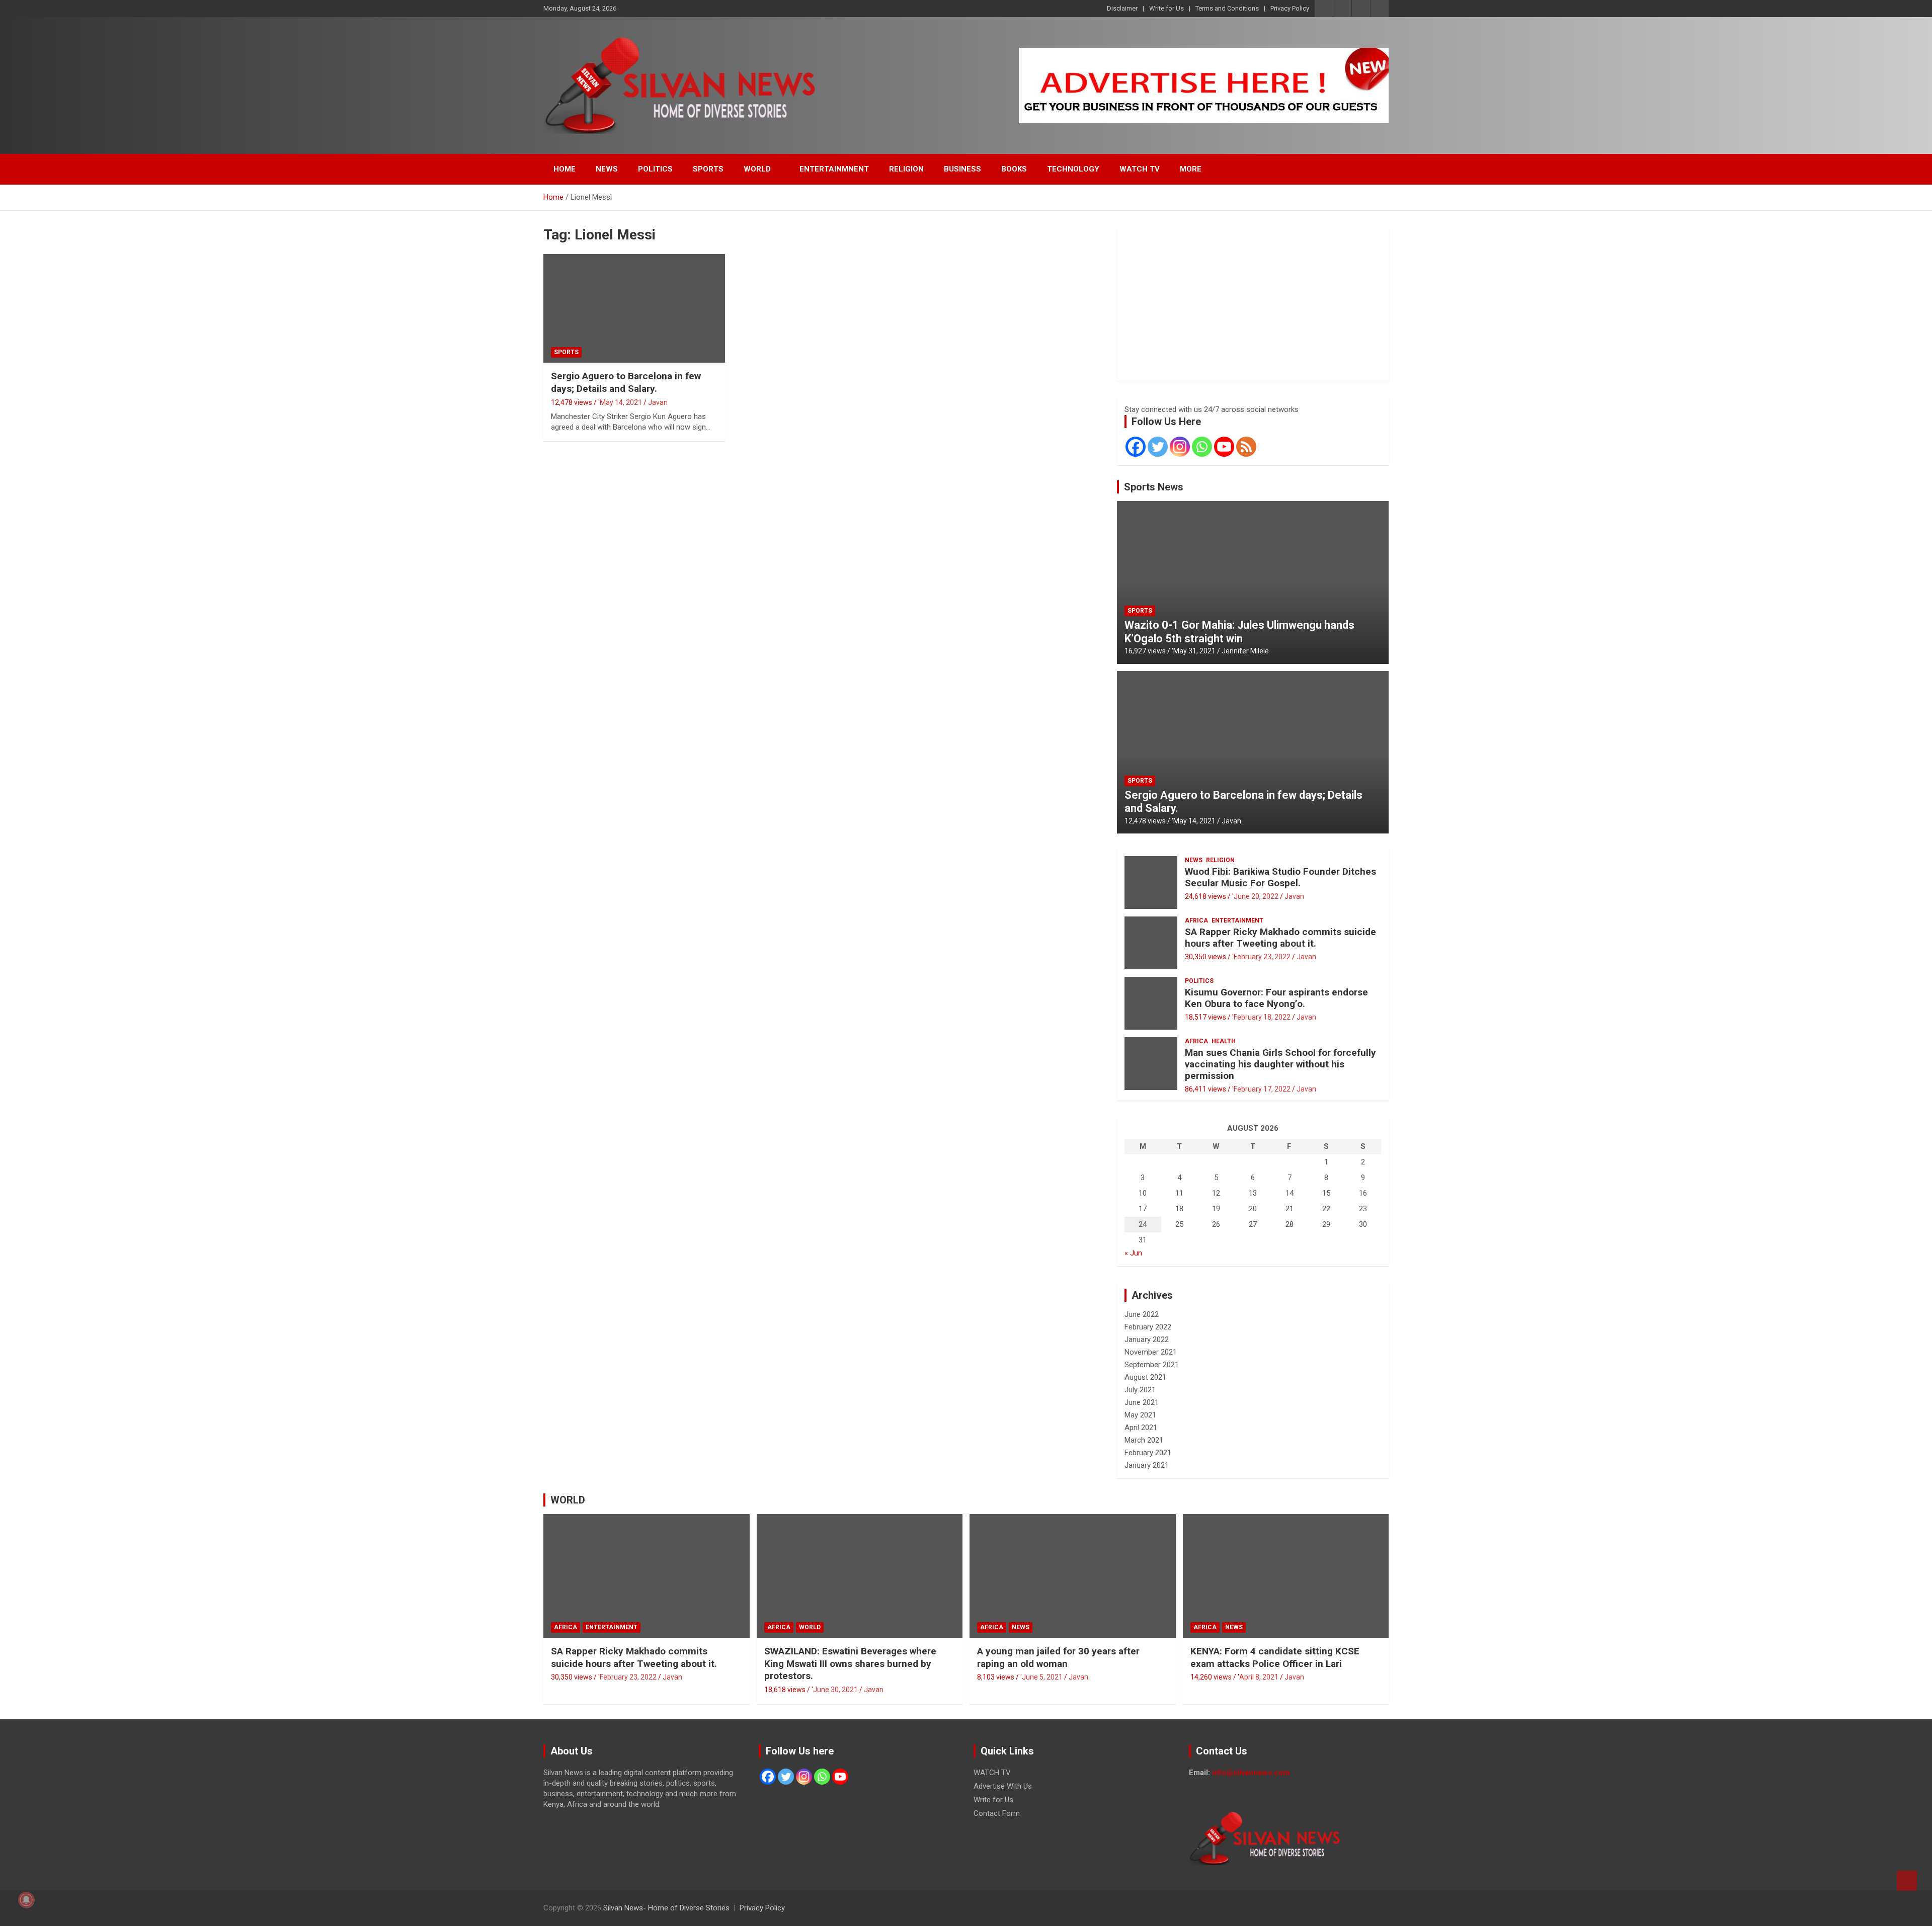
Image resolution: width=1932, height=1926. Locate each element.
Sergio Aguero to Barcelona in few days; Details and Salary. (626, 382)
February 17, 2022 (1262, 1089)
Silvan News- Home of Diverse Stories (666, 1908)
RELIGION (906, 169)
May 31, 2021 (1194, 651)
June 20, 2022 (1256, 896)
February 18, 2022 (1262, 1017)
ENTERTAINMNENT (834, 169)
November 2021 (1151, 1352)
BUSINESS (962, 169)
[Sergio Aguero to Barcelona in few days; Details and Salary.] (634, 308)
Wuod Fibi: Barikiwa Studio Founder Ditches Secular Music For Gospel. (1280, 877)
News (1194, 860)
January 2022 (1147, 1339)
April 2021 (1141, 1428)
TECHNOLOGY (1073, 169)
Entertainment (1237, 920)
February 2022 (1148, 1327)
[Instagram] (1180, 447)
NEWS (607, 169)
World (810, 1627)
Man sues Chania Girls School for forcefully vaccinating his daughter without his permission (1280, 1064)
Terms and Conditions (1227, 8)
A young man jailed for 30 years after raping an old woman (1058, 1657)
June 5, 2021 (1042, 1677)
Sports (566, 352)
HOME (565, 169)
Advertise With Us (1003, 1786)
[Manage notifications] (26, 1900)
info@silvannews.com (1251, 1773)
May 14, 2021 (621, 402)
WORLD (757, 169)
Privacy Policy (1290, 8)
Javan (658, 402)
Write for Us (1166, 8)
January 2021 (1147, 1465)
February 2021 (1148, 1453)
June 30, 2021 (835, 1690)
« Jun (1133, 1253)
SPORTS (708, 169)
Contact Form (997, 1813)
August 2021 (1145, 1377)
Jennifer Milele (1245, 651)
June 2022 (1142, 1314)
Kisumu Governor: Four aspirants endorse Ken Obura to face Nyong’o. (1276, 998)
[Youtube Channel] (1224, 447)
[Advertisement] (1253, 304)
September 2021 (1152, 1365)
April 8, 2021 (1259, 1677)
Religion (1220, 860)
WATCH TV (1140, 169)
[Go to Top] (1907, 1881)
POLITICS (655, 169)
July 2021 (1140, 1390)
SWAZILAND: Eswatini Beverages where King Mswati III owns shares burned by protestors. (850, 1663)
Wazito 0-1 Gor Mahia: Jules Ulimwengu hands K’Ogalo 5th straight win (1239, 632)
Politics (1199, 981)
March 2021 (1144, 1440)
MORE (1191, 169)
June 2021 (1142, 1402)
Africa (1196, 920)
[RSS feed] (1246, 447)
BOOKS (1014, 169)
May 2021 (1140, 1415)
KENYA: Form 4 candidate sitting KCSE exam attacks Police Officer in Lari (1275, 1657)
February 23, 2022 (1262, 957)
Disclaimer (1122, 8)
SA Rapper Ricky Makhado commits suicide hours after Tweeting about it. (1280, 938)
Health (1224, 1041)
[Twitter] (1158, 447)
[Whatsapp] (1202, 447)
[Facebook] (1136, 447)
